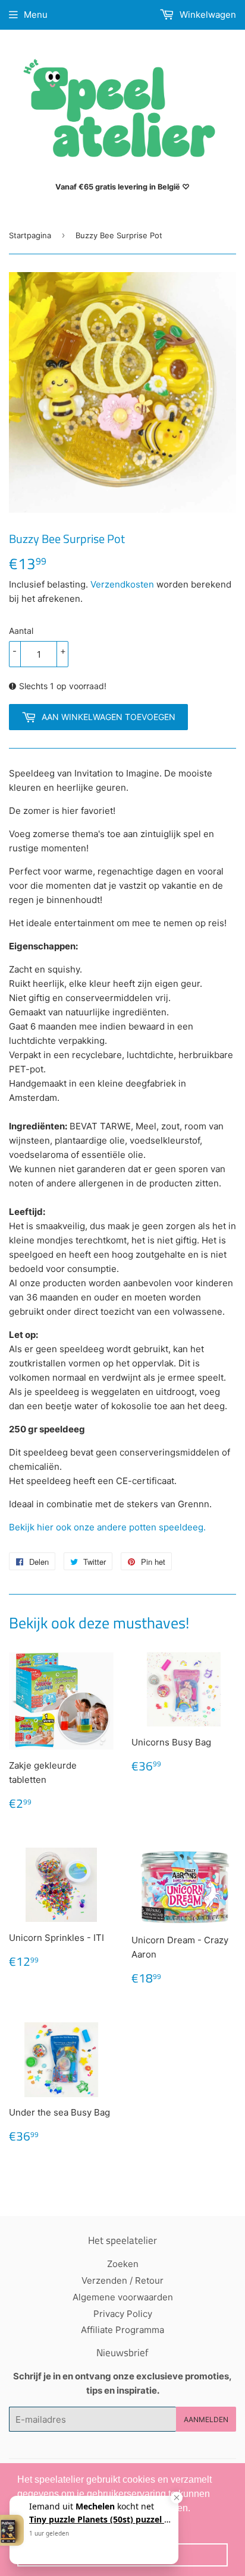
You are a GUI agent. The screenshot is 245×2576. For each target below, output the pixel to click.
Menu (36, 15)
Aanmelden (206, 2419)
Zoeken (123, 2264)
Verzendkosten (122, 584)
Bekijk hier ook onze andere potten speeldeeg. (109, 1527)
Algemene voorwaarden (123, 2297)
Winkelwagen (207, 15)
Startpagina (30, 235)
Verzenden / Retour (122, 2280)
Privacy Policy (123, 2314)
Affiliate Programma (122, 2330)
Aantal (21, 631)
